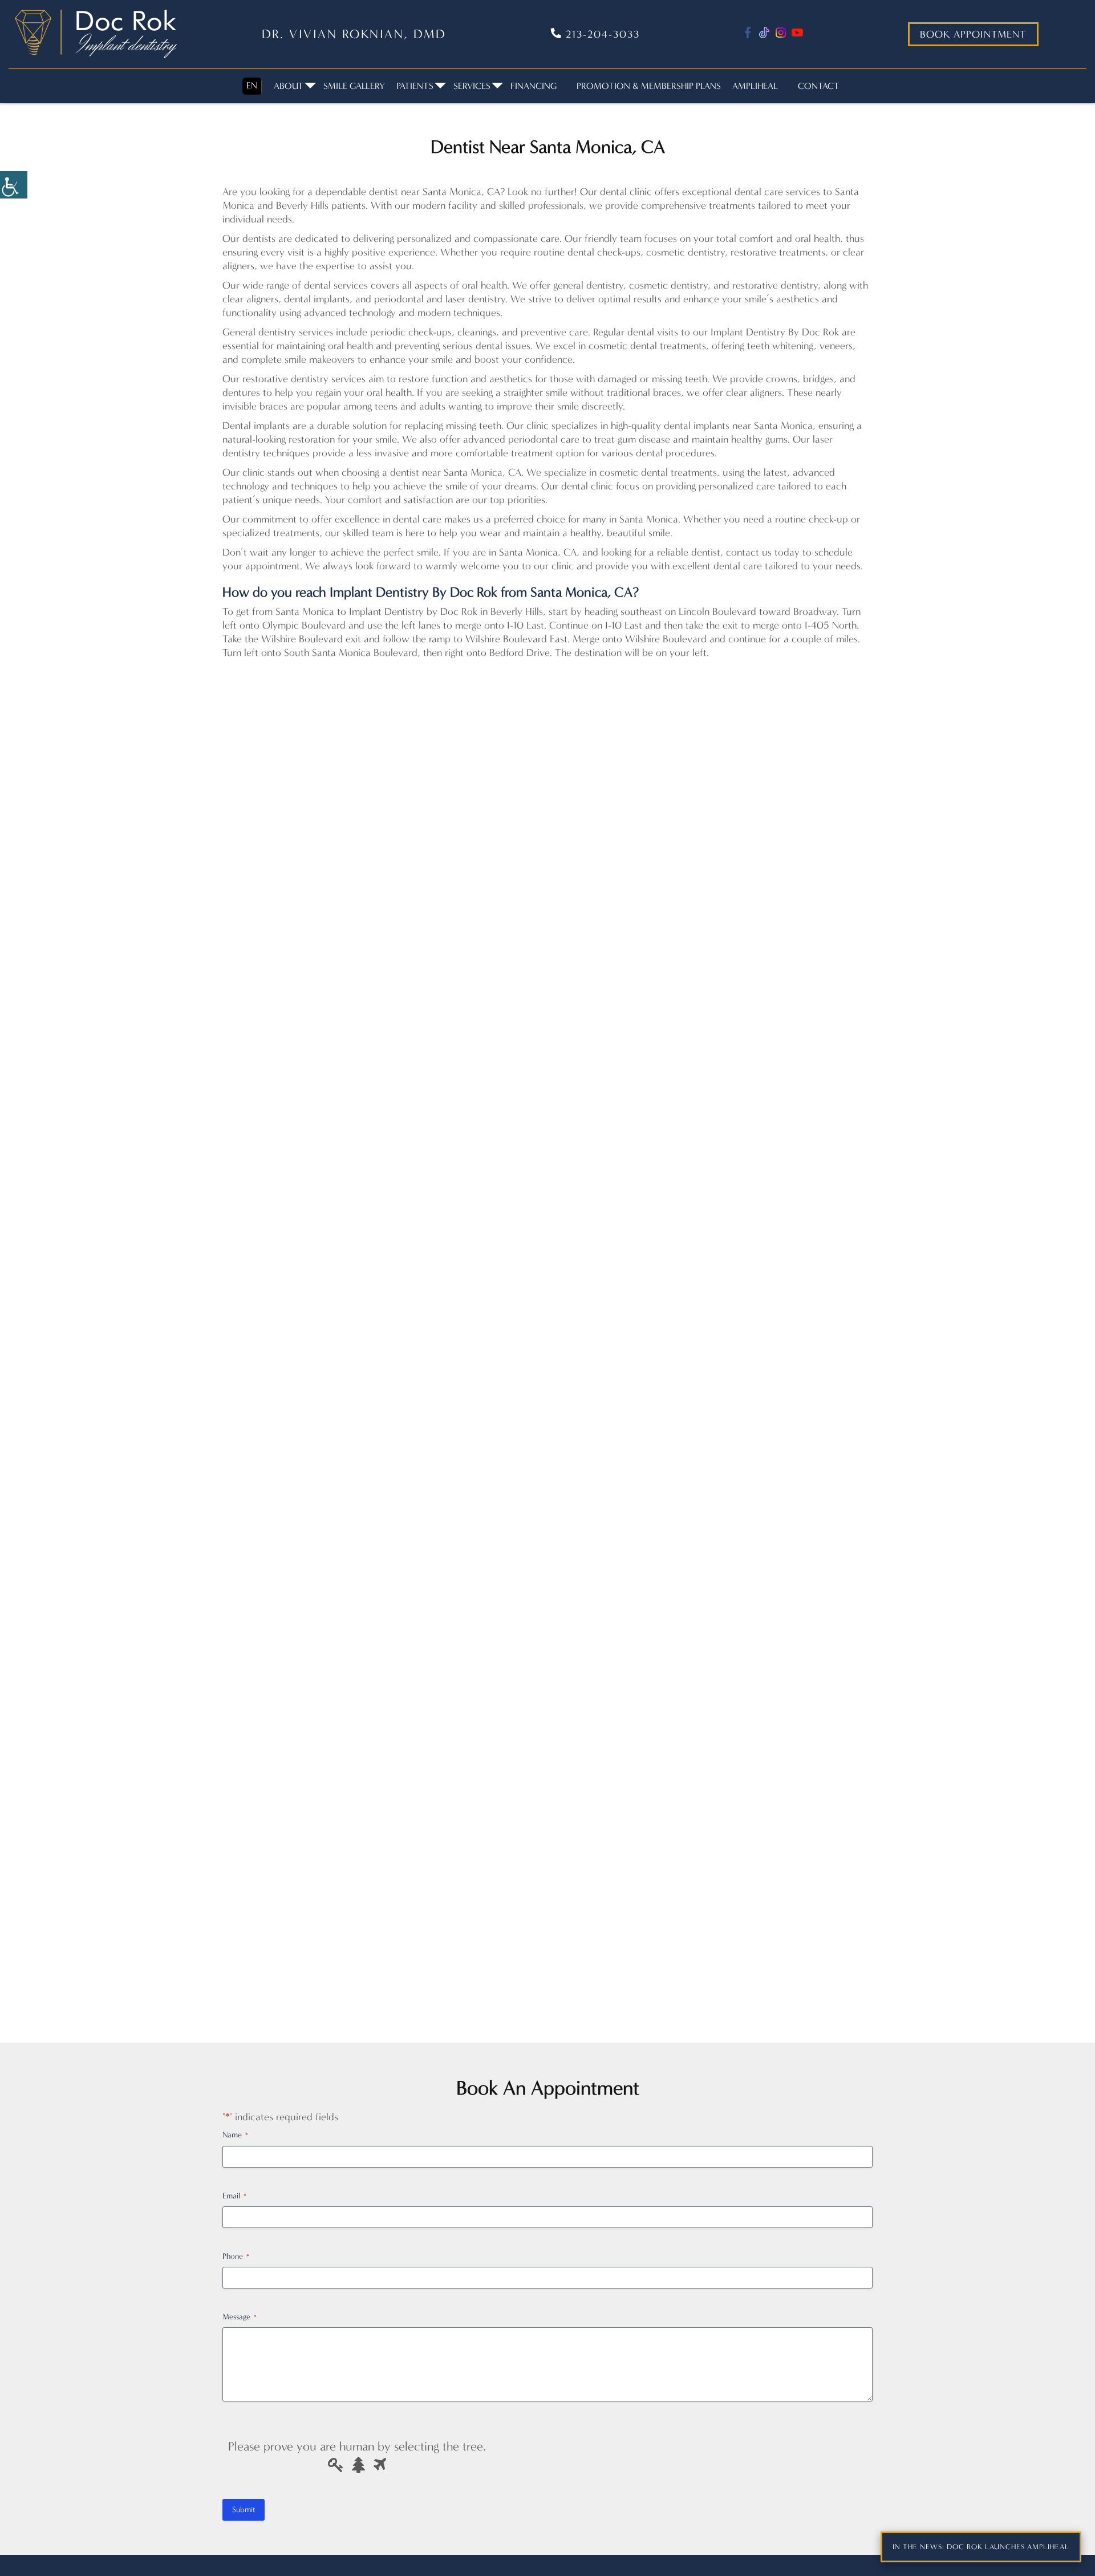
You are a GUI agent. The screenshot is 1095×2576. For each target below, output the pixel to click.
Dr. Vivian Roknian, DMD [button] (354, 34)
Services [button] (472, 86)
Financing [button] (534, 86)
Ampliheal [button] (755, 86)
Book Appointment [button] (973, 34)
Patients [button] (415, 86)
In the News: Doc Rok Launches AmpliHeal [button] (981, 2547)
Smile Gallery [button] (354, 86)
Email (234, 2196)
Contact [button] (819, 86)
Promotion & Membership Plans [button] (649, 86)
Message (240, 2317)
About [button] (289, 86)
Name (235, 2135)
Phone (236, 2256)
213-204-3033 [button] (601, 34)
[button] (14, 185)
